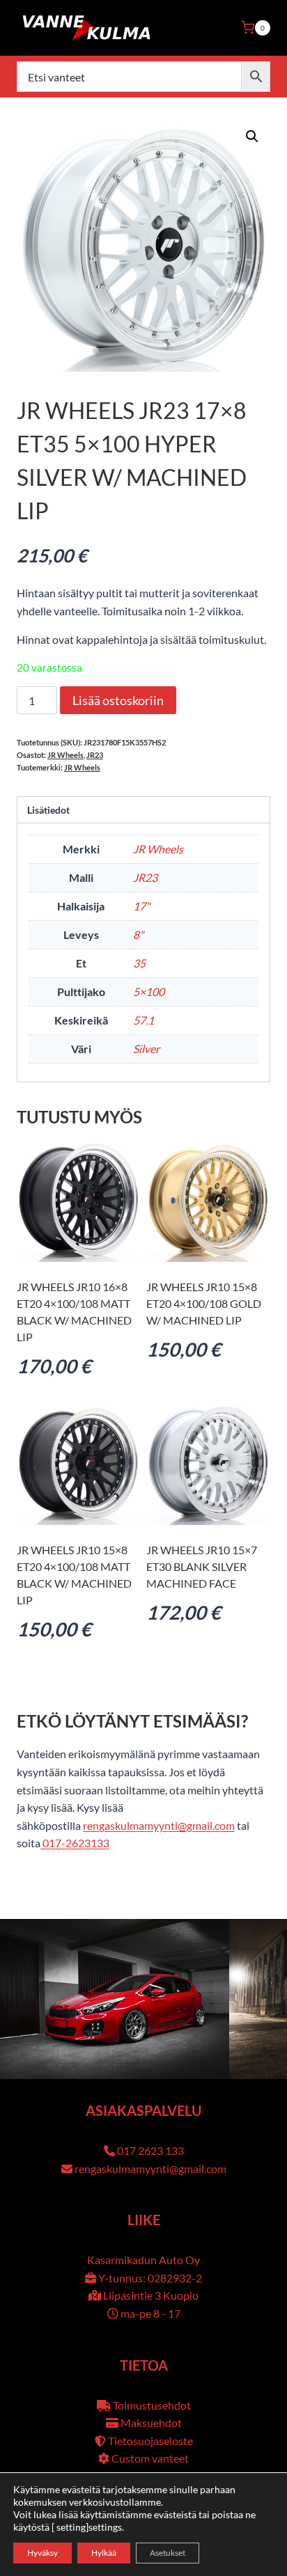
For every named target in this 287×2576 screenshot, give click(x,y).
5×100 (149, 991)
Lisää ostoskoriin (118, 700)
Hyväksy (42, 2553)
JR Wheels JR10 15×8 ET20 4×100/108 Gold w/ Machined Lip (204, 1303)
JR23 (95, 755)
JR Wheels (65, 755)
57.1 (143, 1020)
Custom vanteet (150, 2458)
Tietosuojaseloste (150, 2441)
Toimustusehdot (152, 2405)
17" (141, 906)
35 (139, 963)
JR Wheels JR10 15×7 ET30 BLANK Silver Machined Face (202, 1566)
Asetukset (168, 2553)
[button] (252, 136)
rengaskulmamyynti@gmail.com (159, 1825)
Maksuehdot (151, 2423)
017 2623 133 (150, 2150)
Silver (146, 1049)
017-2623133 (75, 1843)
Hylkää (104, 2553)
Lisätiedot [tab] (48, 810)
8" (138, 934)
